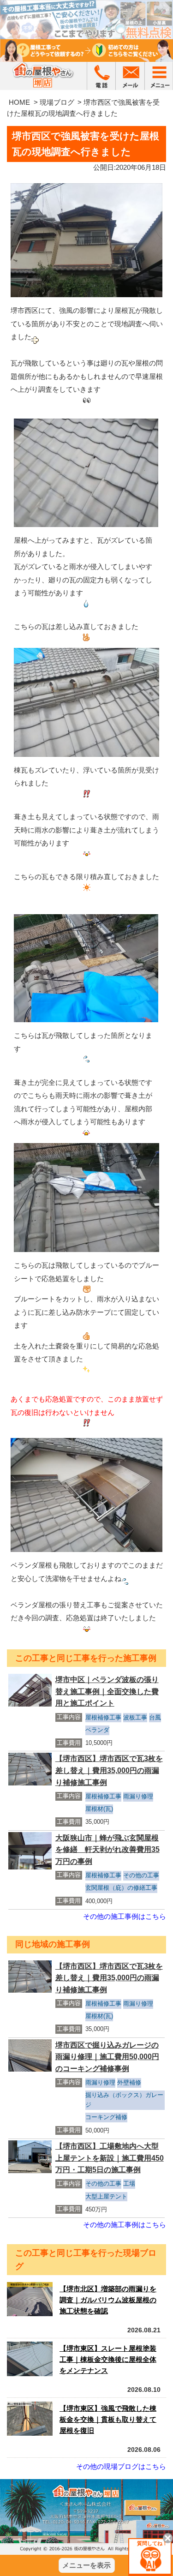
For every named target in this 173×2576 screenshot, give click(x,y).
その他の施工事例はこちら (125, 1916)
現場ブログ (57, 102)
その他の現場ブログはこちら (121, 2466)
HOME (19, 102)
